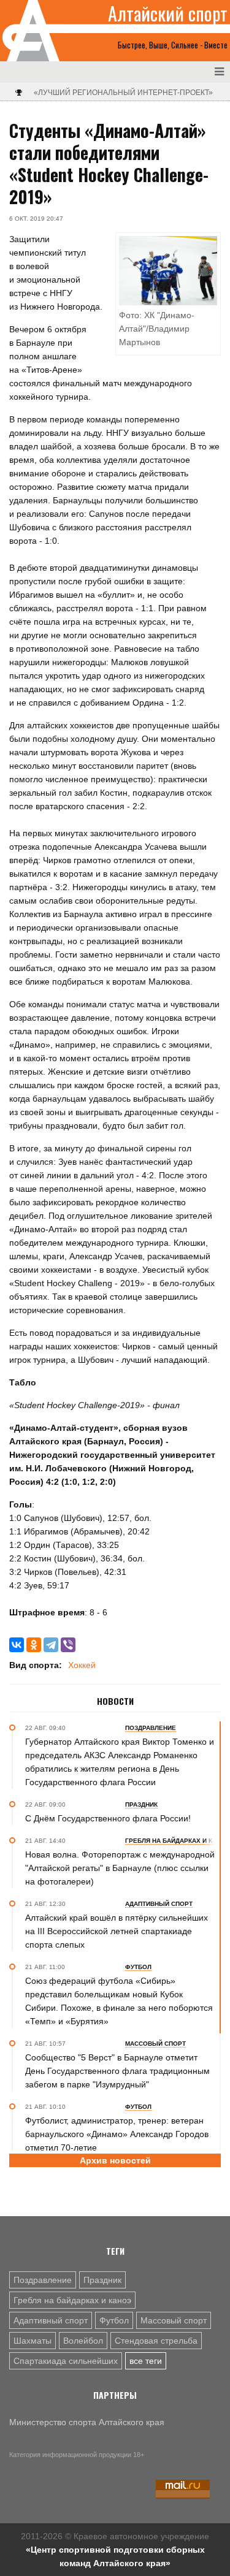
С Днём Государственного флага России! (108, 1818)
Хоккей (82, 1665)
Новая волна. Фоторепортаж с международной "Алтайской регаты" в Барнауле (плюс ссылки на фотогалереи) (120, 1868)
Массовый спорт (174, 2320)
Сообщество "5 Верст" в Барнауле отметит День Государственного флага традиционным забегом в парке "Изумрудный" (117, 2071)
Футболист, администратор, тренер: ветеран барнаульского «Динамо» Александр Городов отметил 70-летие (117, 2134)
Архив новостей (115, 2160)
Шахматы (33, 2341)
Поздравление (43, 2280)
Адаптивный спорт (51, 2320)
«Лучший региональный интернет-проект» (123, 93)
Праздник (102, 2280)
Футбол (114, 2320)
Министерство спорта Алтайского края (87, 2422)
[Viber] (68, 1645)
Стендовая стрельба (156, 2341)
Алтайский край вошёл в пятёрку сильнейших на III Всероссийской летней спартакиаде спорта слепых (117, 1931)
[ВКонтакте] (17, 1645)
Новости (115, 1701)
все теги (146, 2361)
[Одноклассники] (34, 1645)
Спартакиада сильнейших (66, 2361)
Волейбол (83, 2341)
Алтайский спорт (168, 13)
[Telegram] (51, 1645)
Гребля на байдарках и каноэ (72, 2300)
